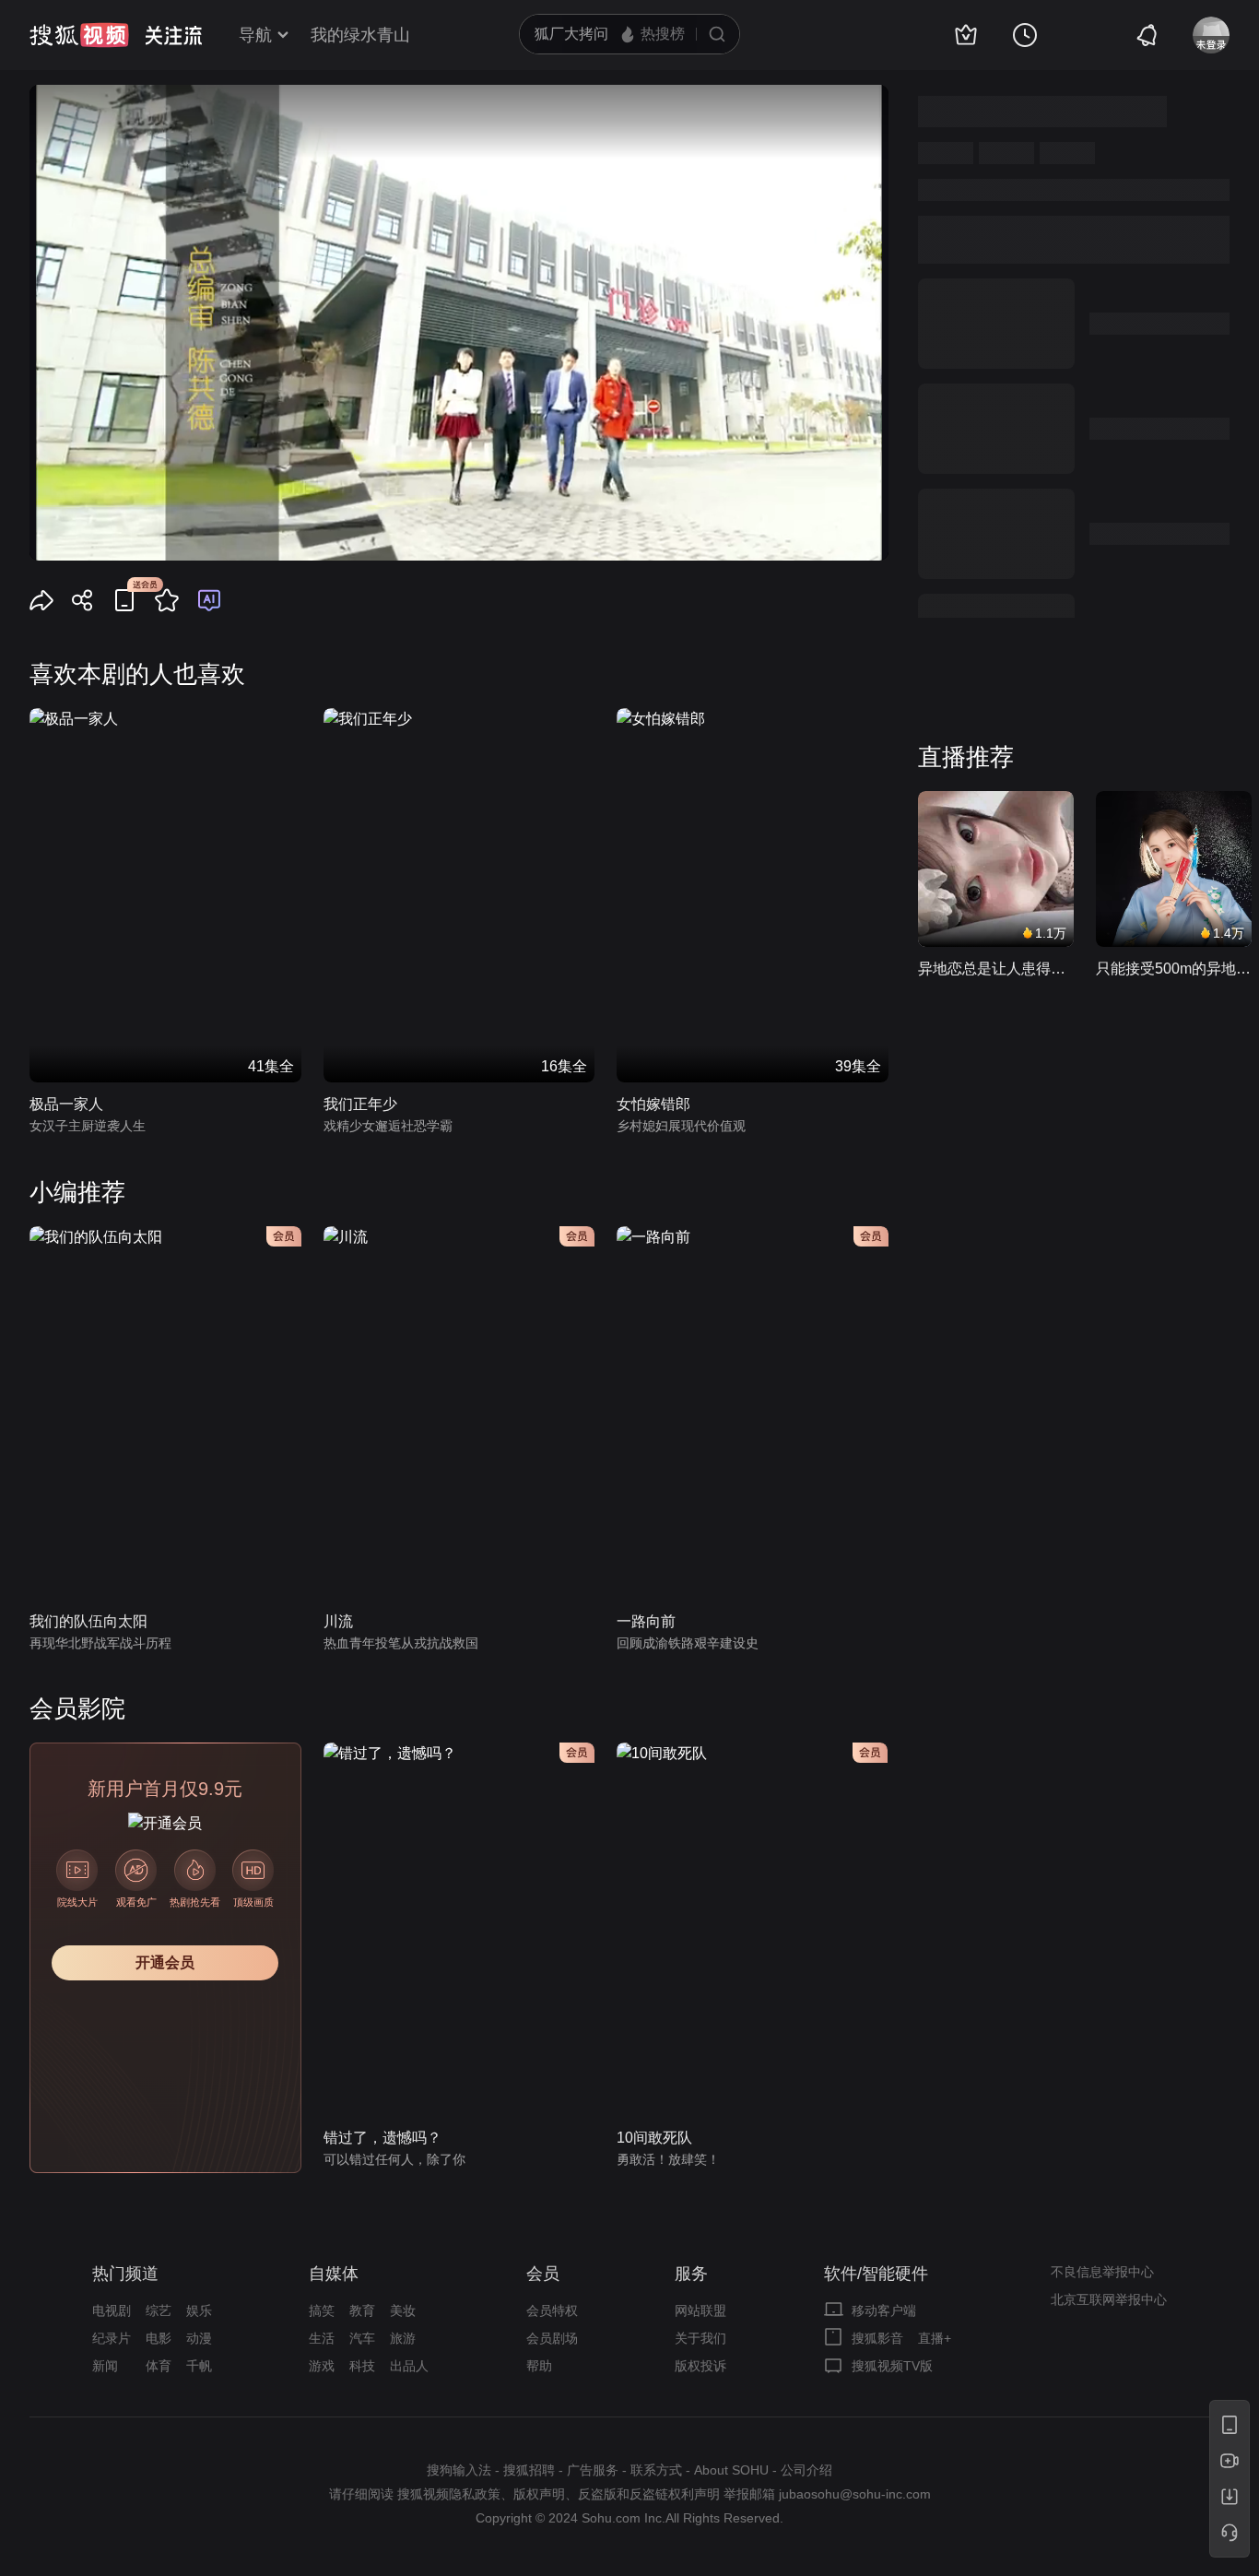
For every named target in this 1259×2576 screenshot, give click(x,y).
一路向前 (646, 1621)
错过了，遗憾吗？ (382, 2138)
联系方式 (656, 2470)
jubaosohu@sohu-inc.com (855, 2494)
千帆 (199, 2366)
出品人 (409, 2366)
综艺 (159, 2310)
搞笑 (322, 2310)
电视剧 (112, 2310)
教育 (362, 2310)
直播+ (935, 2338)
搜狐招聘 (529, 2470)
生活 (322, 2338)
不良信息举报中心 (1102, 2272)
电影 (159, 2338)
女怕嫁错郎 (653, 1104)
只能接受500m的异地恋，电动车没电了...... (1174, 969)
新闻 (105, 2366)
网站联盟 (700, 2310)
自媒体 (334, 2274)
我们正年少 (360, 1104)
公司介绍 (806, 2470)
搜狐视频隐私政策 (449, 2494)
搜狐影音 (877, 2338)
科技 (362, 2366)
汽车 (362, 2338)
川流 (338, 1621)
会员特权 (552, 2310)
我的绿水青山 (360, 35)
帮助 (539, 2366)
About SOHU (731, 2470)
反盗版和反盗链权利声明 (649, 2494)
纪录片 (112, 2338)
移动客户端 (884, 2310)
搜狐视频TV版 (892, 2366)
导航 (255, 35)
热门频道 (125, 2274)
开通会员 (165, 1962)
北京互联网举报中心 (1109, 2299)
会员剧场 (552, 2338)
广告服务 (593, 2470)
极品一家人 (66, 1104)
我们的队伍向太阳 (88, 1621)
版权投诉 (700, 2366)
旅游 (403, 2338)
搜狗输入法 (459, 2470)
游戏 (322, 2366)
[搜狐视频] (79, 35)
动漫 (199, 2338)
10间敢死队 (654, 2138)
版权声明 (539, 2494)
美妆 (403, 2310)
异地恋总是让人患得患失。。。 (996, 969)
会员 (543, 2274)
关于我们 (700, 2338)
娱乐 (199, 2310)
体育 (159, 2366)
